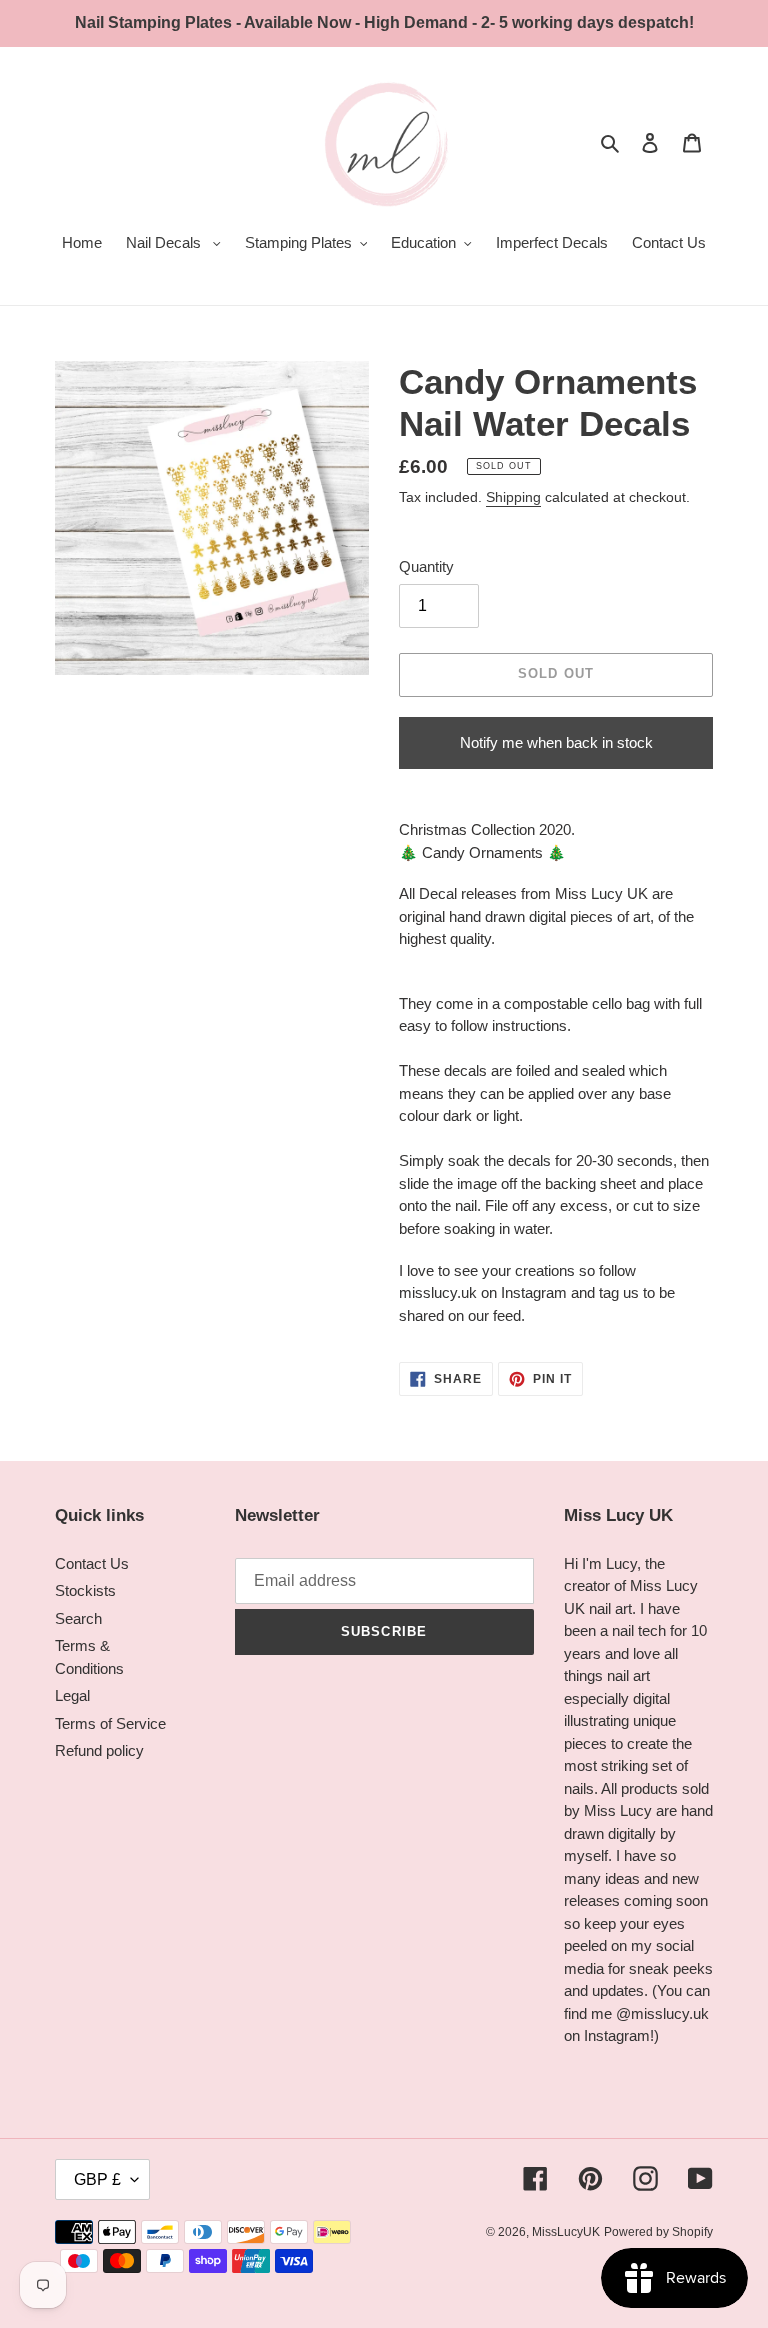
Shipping (513, 497)
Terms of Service (110, 1723)
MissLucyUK (566, 2232)
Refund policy (99, 1750)
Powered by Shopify (658, 2232)
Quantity (426, 566)
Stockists (85, 1590)
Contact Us (92, 1563)
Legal (72, 1695)
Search (78, 1618)
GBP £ (97, 2179)
